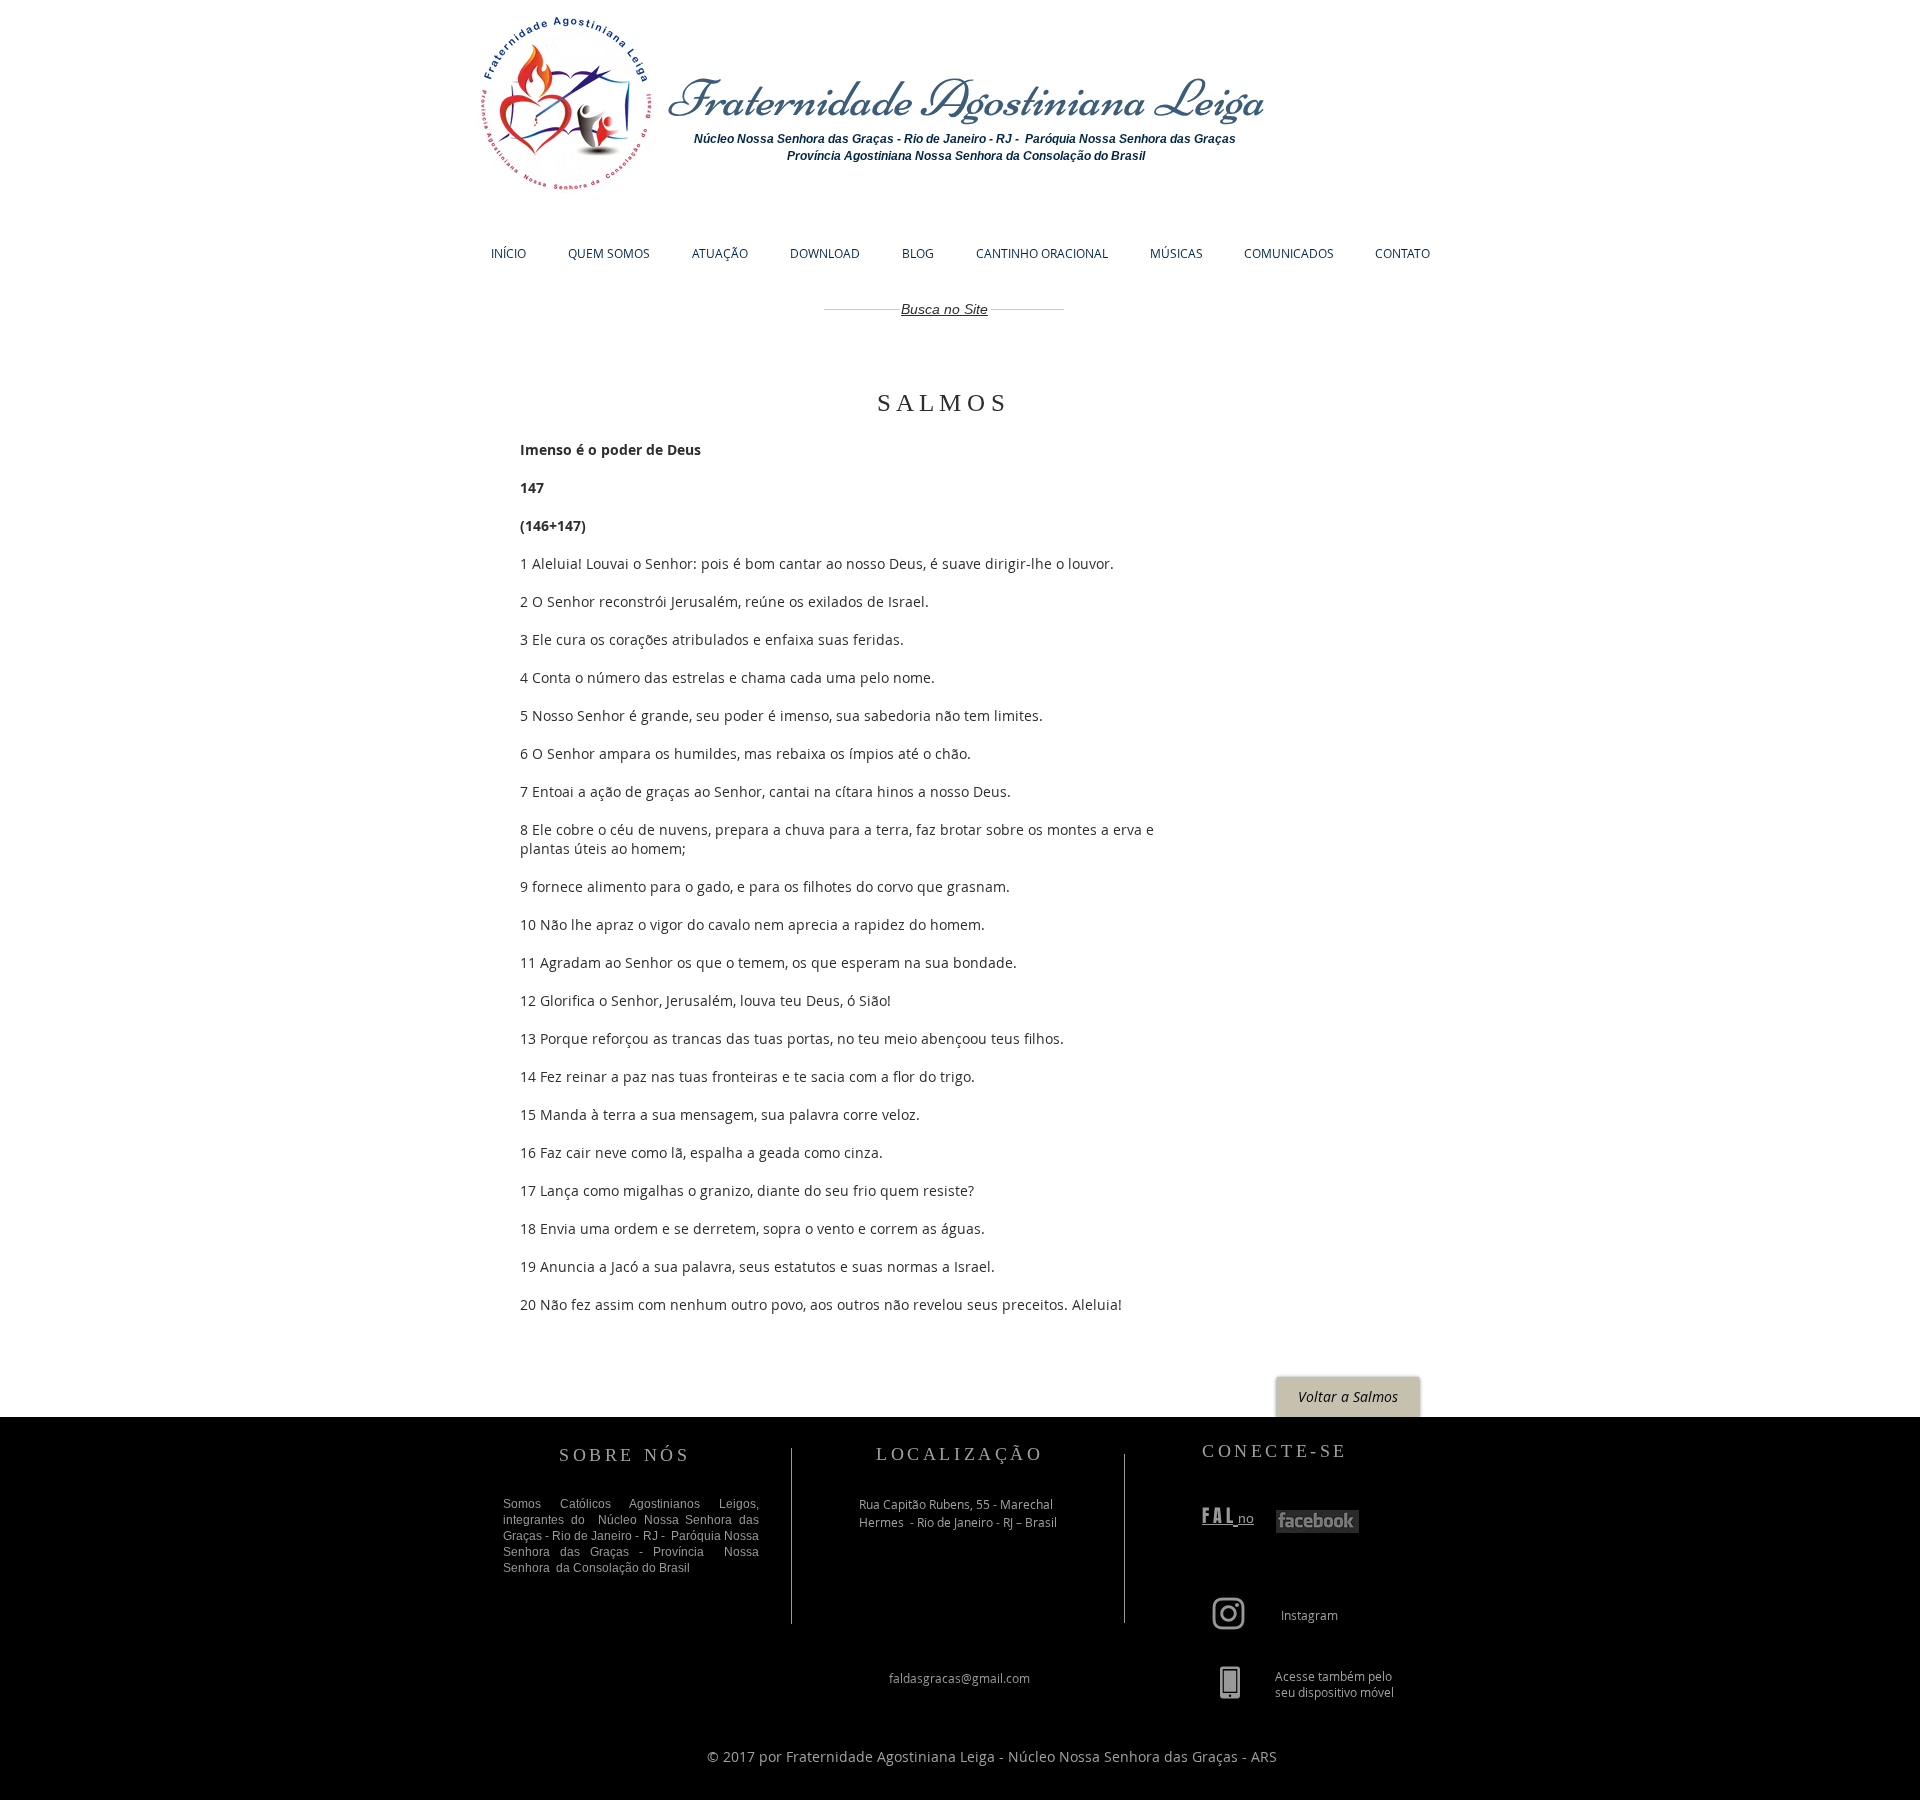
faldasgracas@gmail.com (959, 1678)
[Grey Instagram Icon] (1228, 1613)
